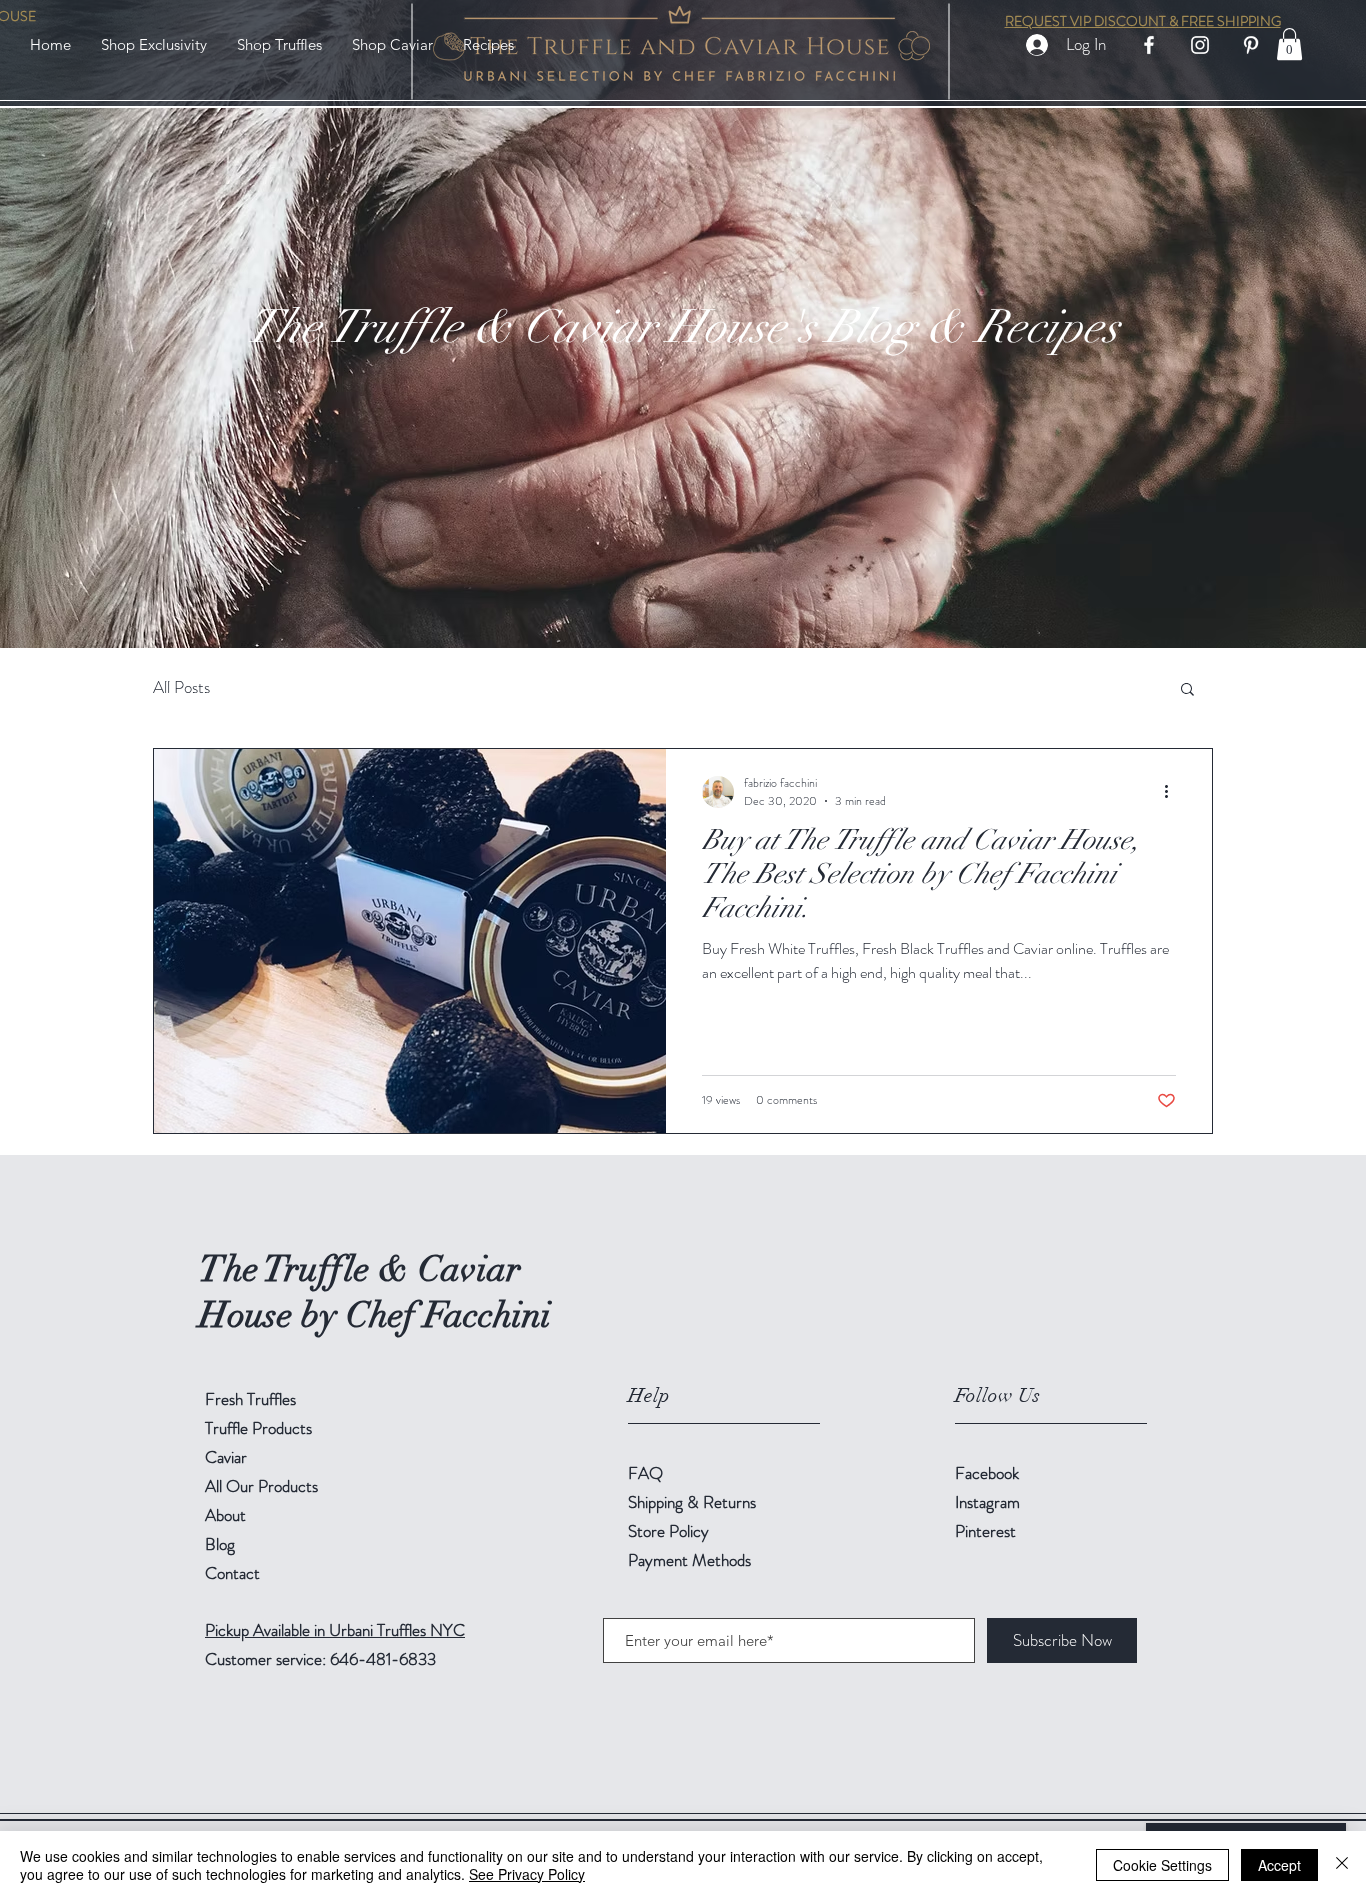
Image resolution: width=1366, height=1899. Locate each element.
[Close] (1342, 1865)
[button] (279, 45)
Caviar (226, 1457)
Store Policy (668, 1531)
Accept (1279, 1865)
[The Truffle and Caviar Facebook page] (1149, 45)
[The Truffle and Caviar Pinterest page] (1251, 45)
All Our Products (261, 1486)
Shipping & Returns (694, 1502)
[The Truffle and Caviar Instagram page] (1200, 45)
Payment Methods (691, 1560)
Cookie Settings (1162, 1865)
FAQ (645, 1473)
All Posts (181, 687)
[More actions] (1173, 792)
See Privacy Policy (527, 1874)
